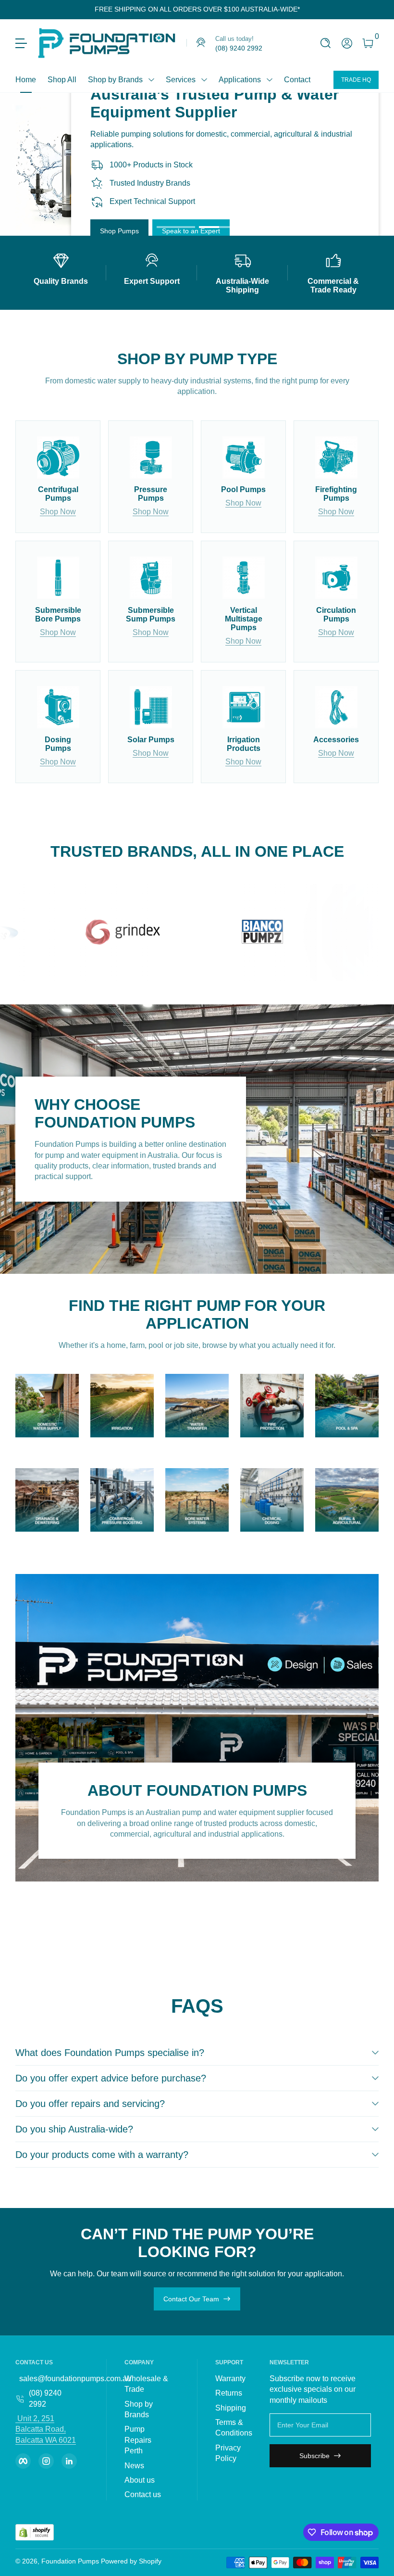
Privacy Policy (228, 2453)
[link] (224, 43)
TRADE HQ (356, 80)
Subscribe (314, 2456)
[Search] (326, 43)
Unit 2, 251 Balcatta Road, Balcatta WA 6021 (46, 2429)
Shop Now (58, 512)
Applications (240, 80)
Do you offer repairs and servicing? (90, 2104)
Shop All (62, 80)
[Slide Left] (87, 10)
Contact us (143, 2494)
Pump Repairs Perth (138, 2440)
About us (140, 2480)
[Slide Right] (308, 10)
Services (181, 80)
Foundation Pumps (70, 2561)
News (134, 2466)
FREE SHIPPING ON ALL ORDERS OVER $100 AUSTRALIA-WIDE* (197, 9)
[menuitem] (148, 2384)
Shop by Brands (115, 80)
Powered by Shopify (131, 2561)
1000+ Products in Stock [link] (151, 165)
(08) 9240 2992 (45, 2398)
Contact (297, 80)
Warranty (230, 2379)
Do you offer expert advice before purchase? (111, 2078)
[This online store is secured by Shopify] (35, 2532)
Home (26, 80)
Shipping (231, 2408)
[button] (326, 43)
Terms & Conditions (234, 2428)
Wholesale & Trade (146, 2384)
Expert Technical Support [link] (152, 202)
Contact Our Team (191, 2299)
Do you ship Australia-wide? (74, 2129)
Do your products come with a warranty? (102, 2155)
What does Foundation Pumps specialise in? (110, 2053)
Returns (229, 2393)
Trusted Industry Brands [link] (150, 183)
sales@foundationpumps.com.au (75, 2379)
